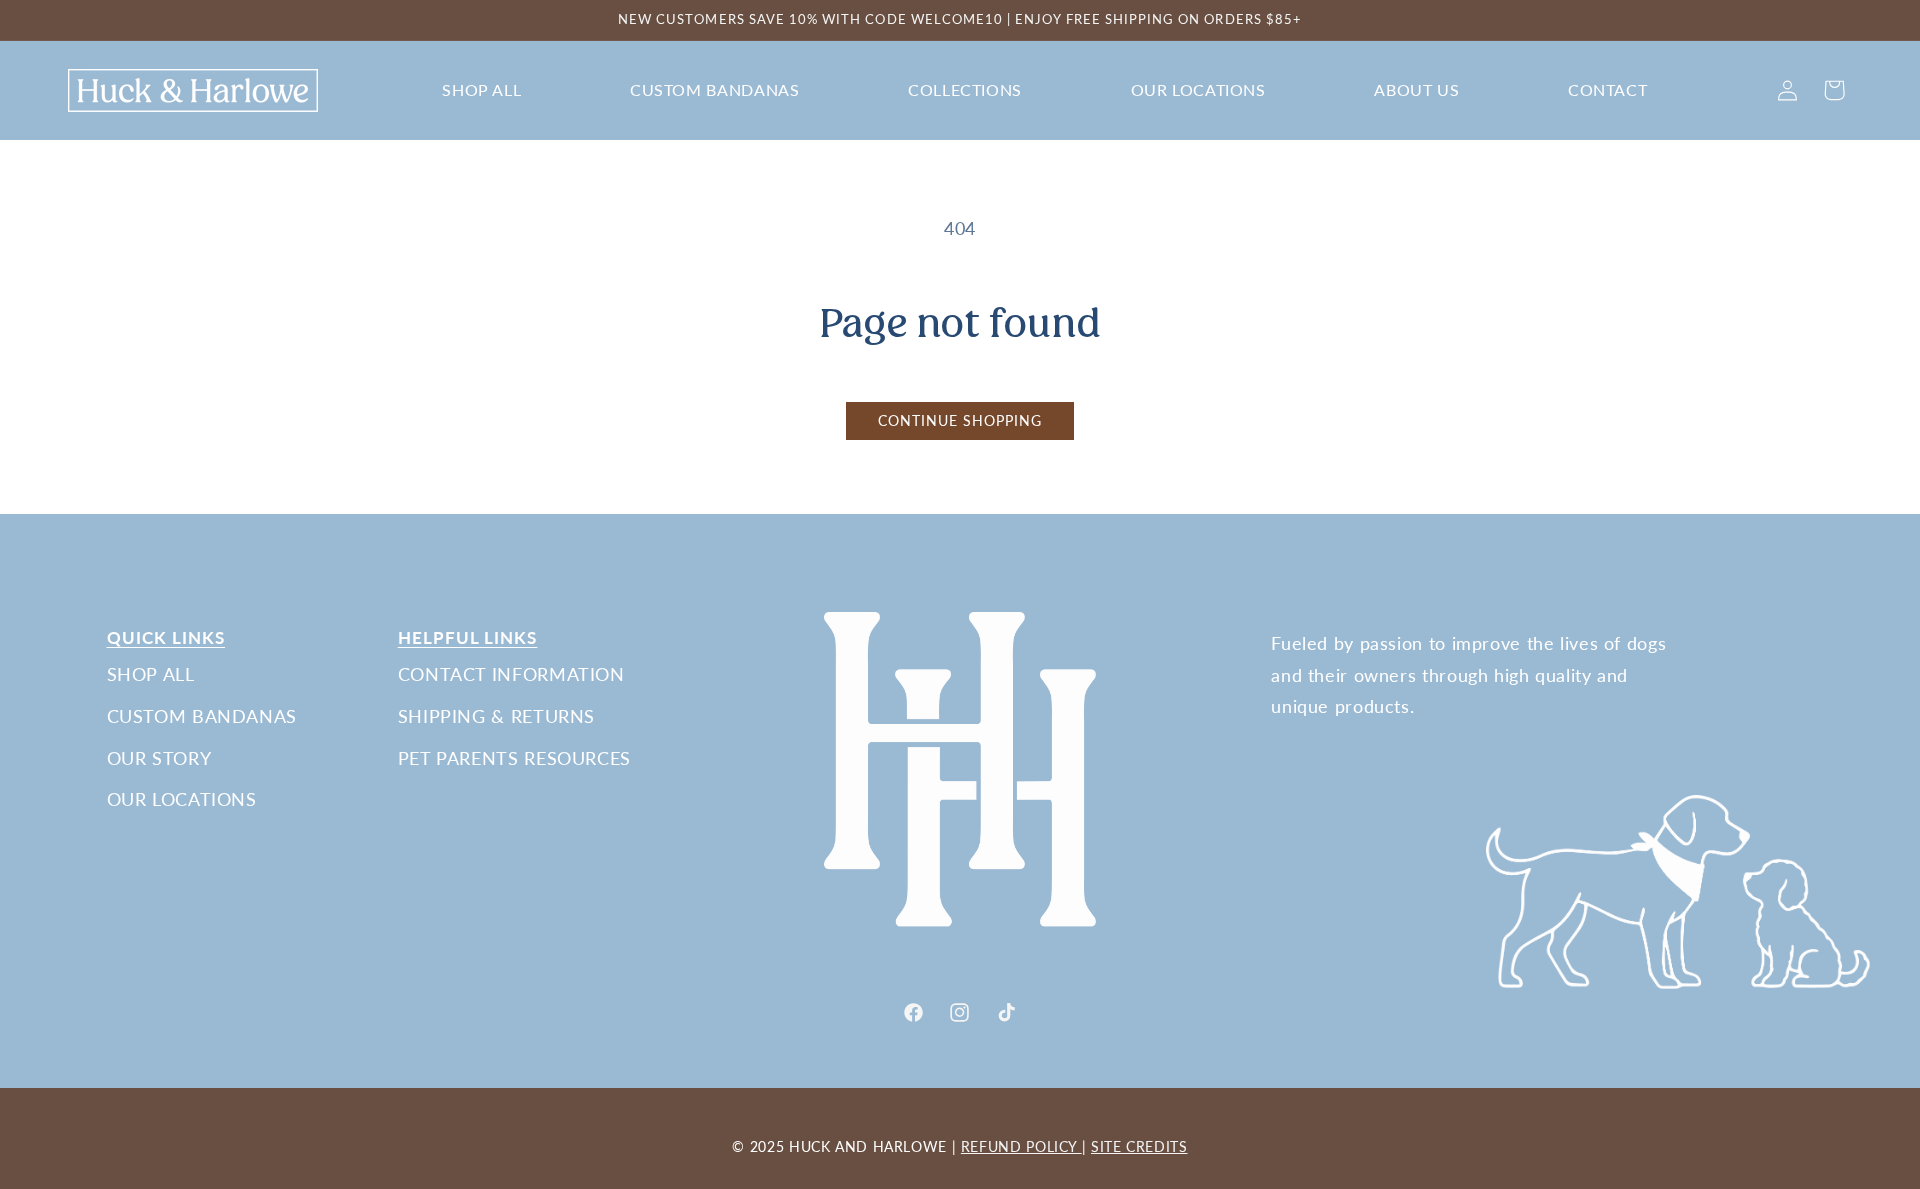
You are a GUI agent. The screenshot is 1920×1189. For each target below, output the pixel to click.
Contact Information (511, 674)
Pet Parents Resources (514, 758)
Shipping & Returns (496, 716)
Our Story (159, 758)
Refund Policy (1021, 1146)
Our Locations (182, 799)
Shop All (151, 674)
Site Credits (1139, 1146)
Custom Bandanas (202, 716)
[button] (482, 90)
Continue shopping (960, 421)
